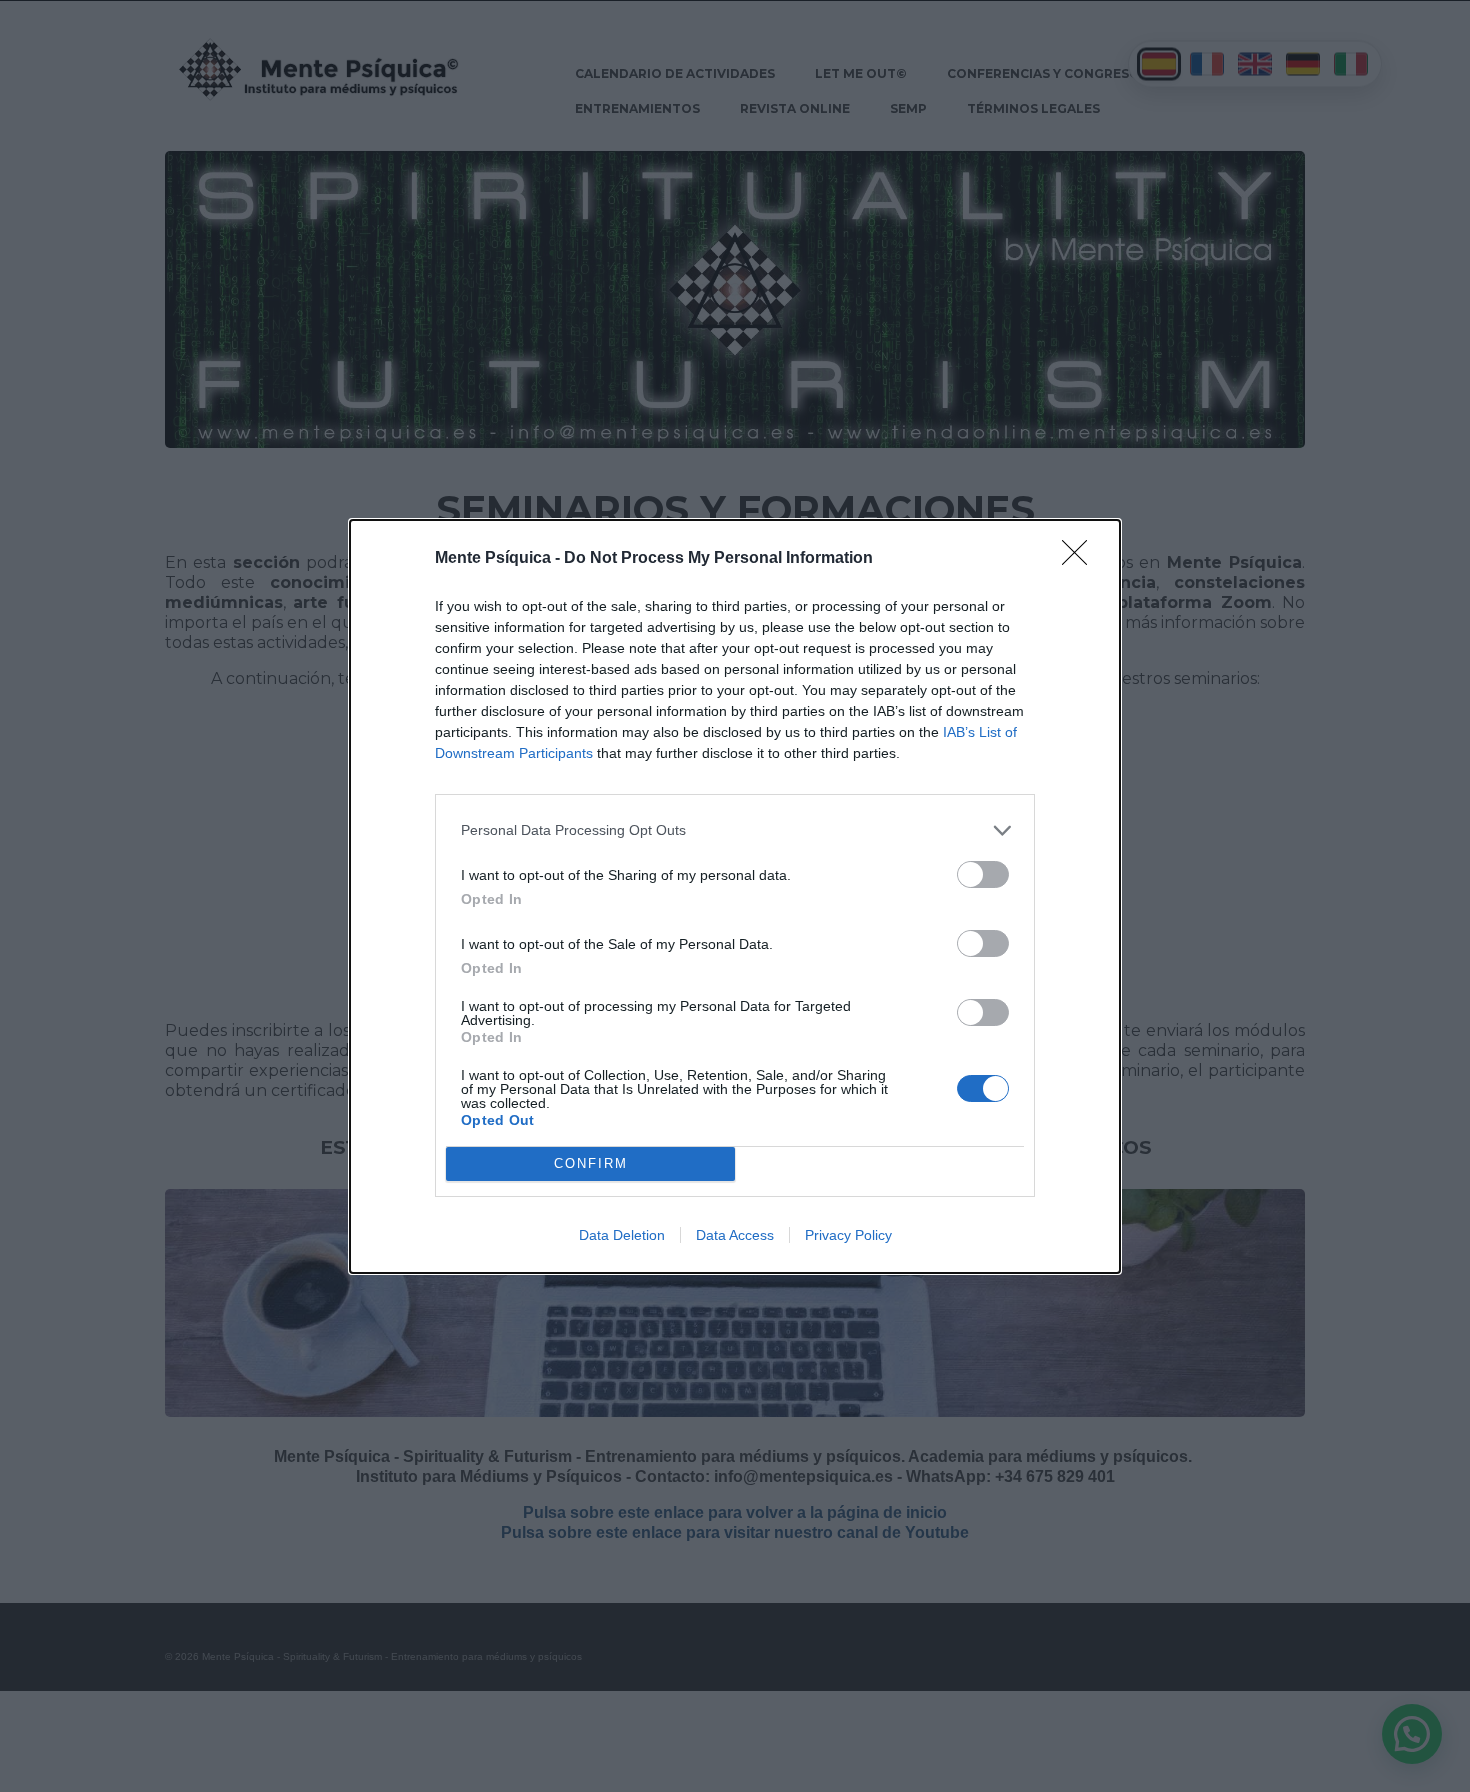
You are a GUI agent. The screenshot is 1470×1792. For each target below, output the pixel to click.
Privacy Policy (848, 1235)
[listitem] (735, 830)
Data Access (735, 1235)
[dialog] (735, 896)
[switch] (983, 874)
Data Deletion (622, 1235)
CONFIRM (591, 1163)
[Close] (1081, 559)
